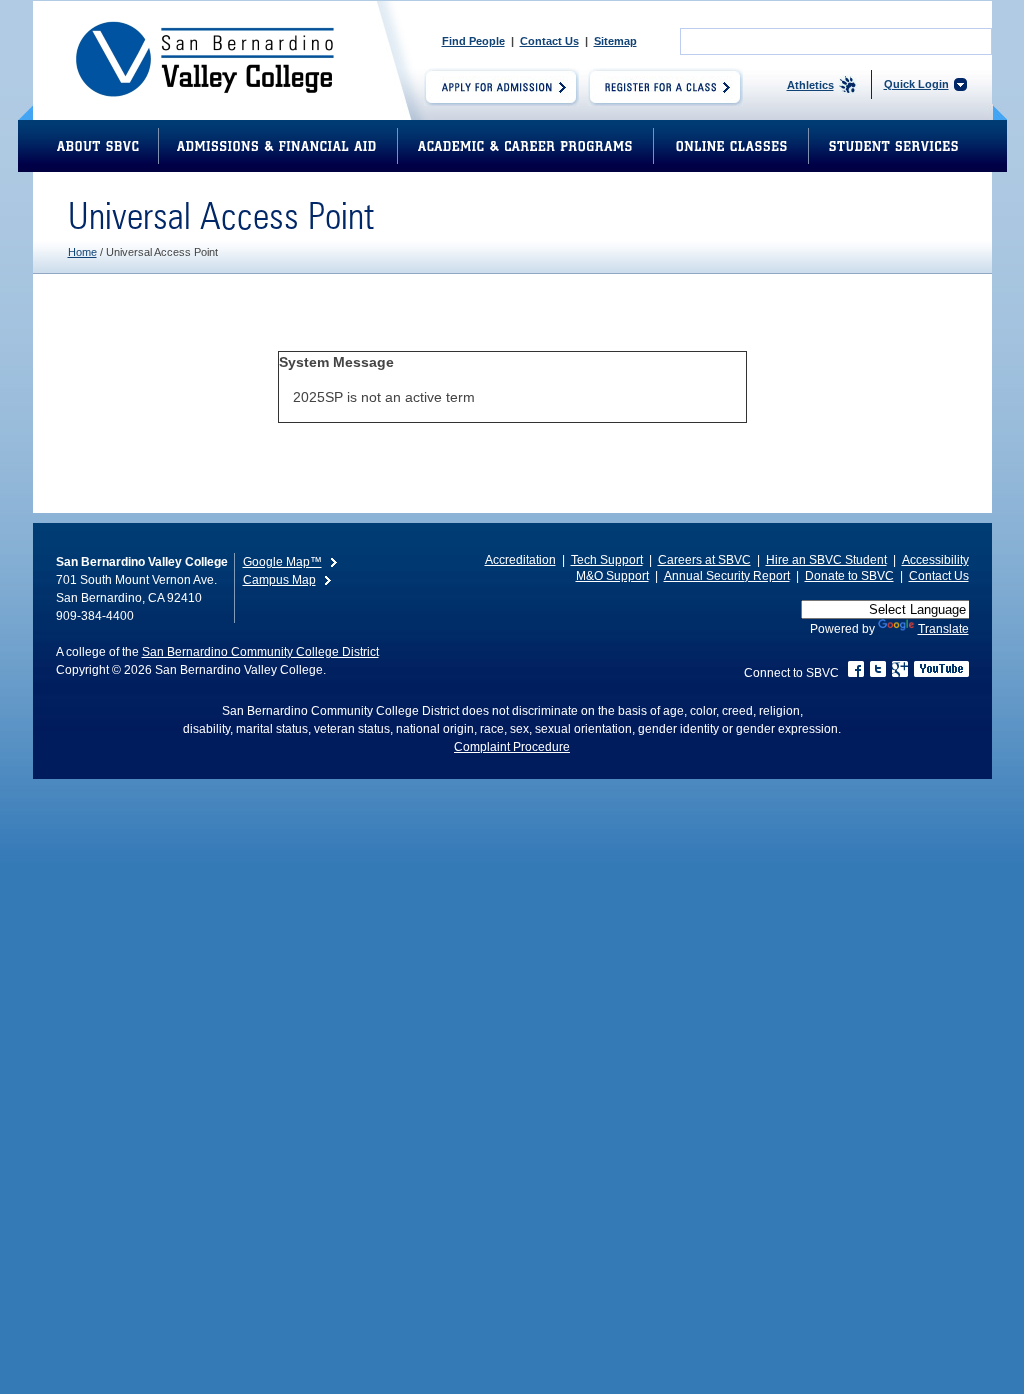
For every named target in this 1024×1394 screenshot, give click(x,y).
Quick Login (916, 84)
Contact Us (549, 41)
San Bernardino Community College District (260, 652)
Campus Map (279, 580)
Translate (943, 629)
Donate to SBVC (849, 576)
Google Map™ (282, 562)
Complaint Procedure (512, 747)
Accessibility (935, 560)
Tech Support (607, 560)
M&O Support (612, 576)
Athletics (810, 85)
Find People (473, 41)
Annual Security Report (727, 576)
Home (82, 252)
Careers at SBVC (704, 560)
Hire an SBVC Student (826, 560)
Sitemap (615, 41)
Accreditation (520, 560)
